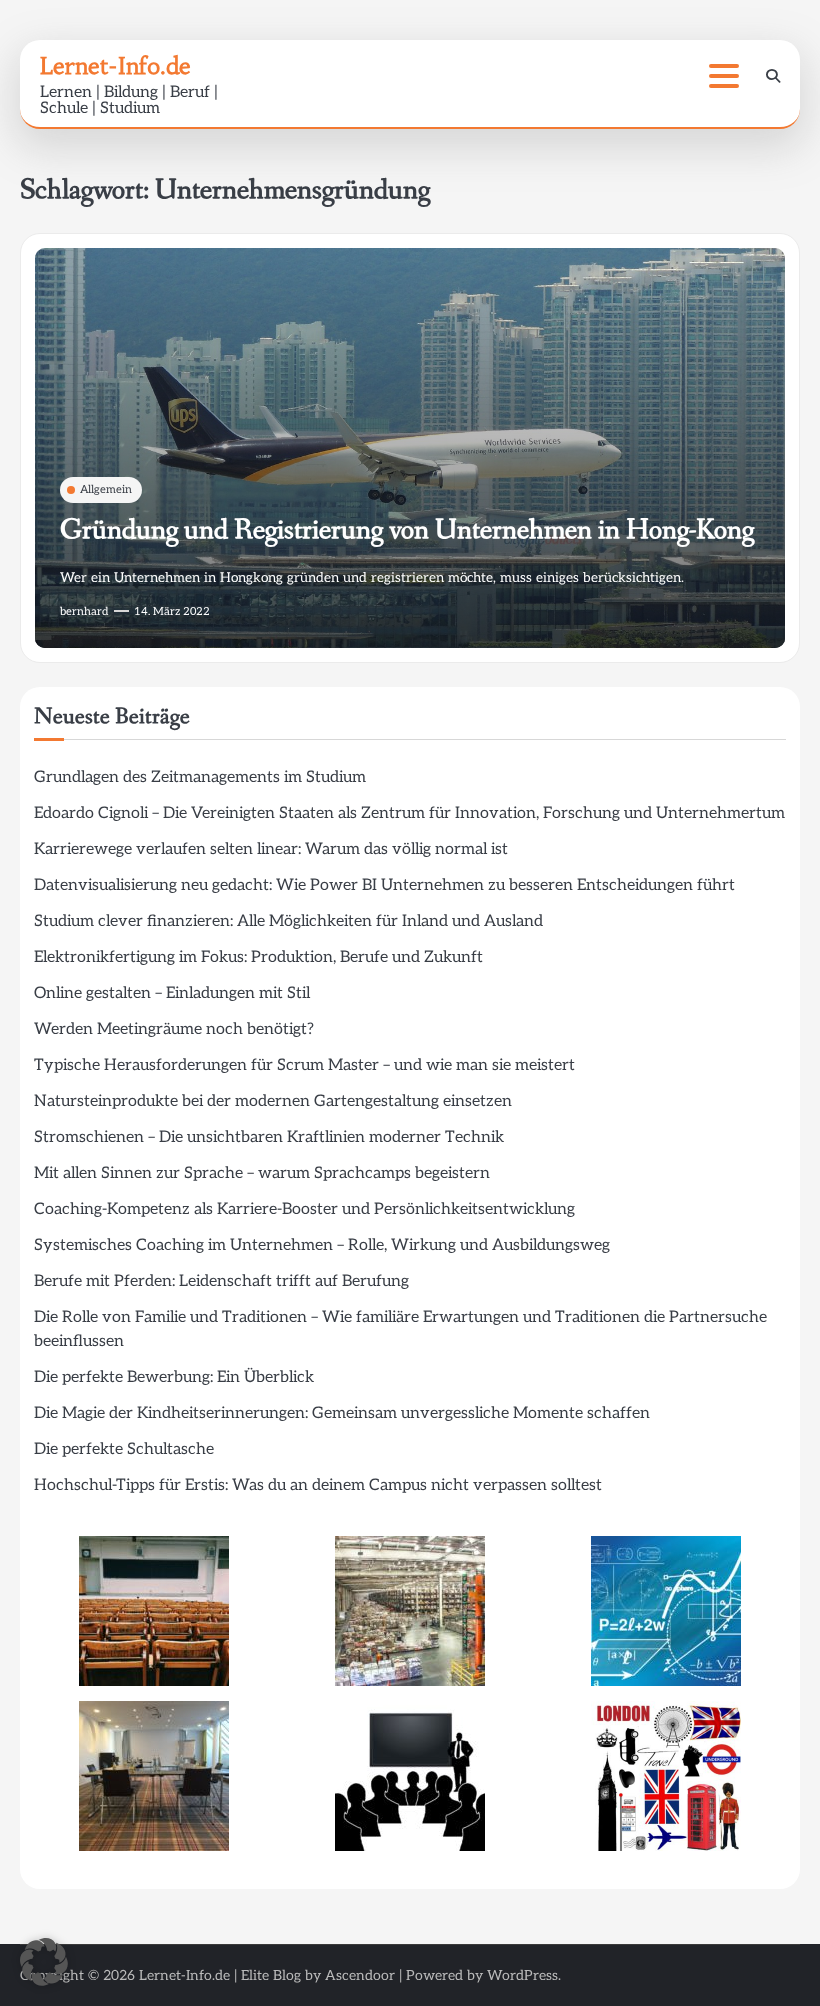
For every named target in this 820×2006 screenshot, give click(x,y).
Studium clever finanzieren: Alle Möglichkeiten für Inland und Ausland (288, 921)
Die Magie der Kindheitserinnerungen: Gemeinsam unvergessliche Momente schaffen (342, 1413)
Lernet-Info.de (115, 66)
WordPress (522, 1975)
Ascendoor (360, 1975)
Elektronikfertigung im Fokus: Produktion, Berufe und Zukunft (258, 957)
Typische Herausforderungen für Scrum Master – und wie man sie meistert (304, 1065)
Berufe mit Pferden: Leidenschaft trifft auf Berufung (221, 1281)
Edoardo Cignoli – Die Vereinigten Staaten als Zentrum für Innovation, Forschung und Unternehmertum (409, 813)
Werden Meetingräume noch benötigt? (174, 1029)
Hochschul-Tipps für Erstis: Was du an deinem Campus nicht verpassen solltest (318, 1485)
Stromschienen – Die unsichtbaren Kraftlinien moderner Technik (269, 1137)
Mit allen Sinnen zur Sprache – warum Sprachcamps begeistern (262, 1173)
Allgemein (106, 489)
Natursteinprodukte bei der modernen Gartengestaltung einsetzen (273, 1101)
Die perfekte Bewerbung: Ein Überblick (174, 1377)
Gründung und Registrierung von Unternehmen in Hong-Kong (407, 530)
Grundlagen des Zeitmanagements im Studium (200, 777)
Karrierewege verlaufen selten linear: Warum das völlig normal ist (271, 849)
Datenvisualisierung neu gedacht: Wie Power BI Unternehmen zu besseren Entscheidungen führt (384, 885)
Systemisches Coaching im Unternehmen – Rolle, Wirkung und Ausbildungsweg (322, 1245)
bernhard (84, 611)
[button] (44, 1962)
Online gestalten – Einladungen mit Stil (172, 993)
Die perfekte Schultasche (124, 1449)
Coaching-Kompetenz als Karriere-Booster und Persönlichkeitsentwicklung (304, 1209)
